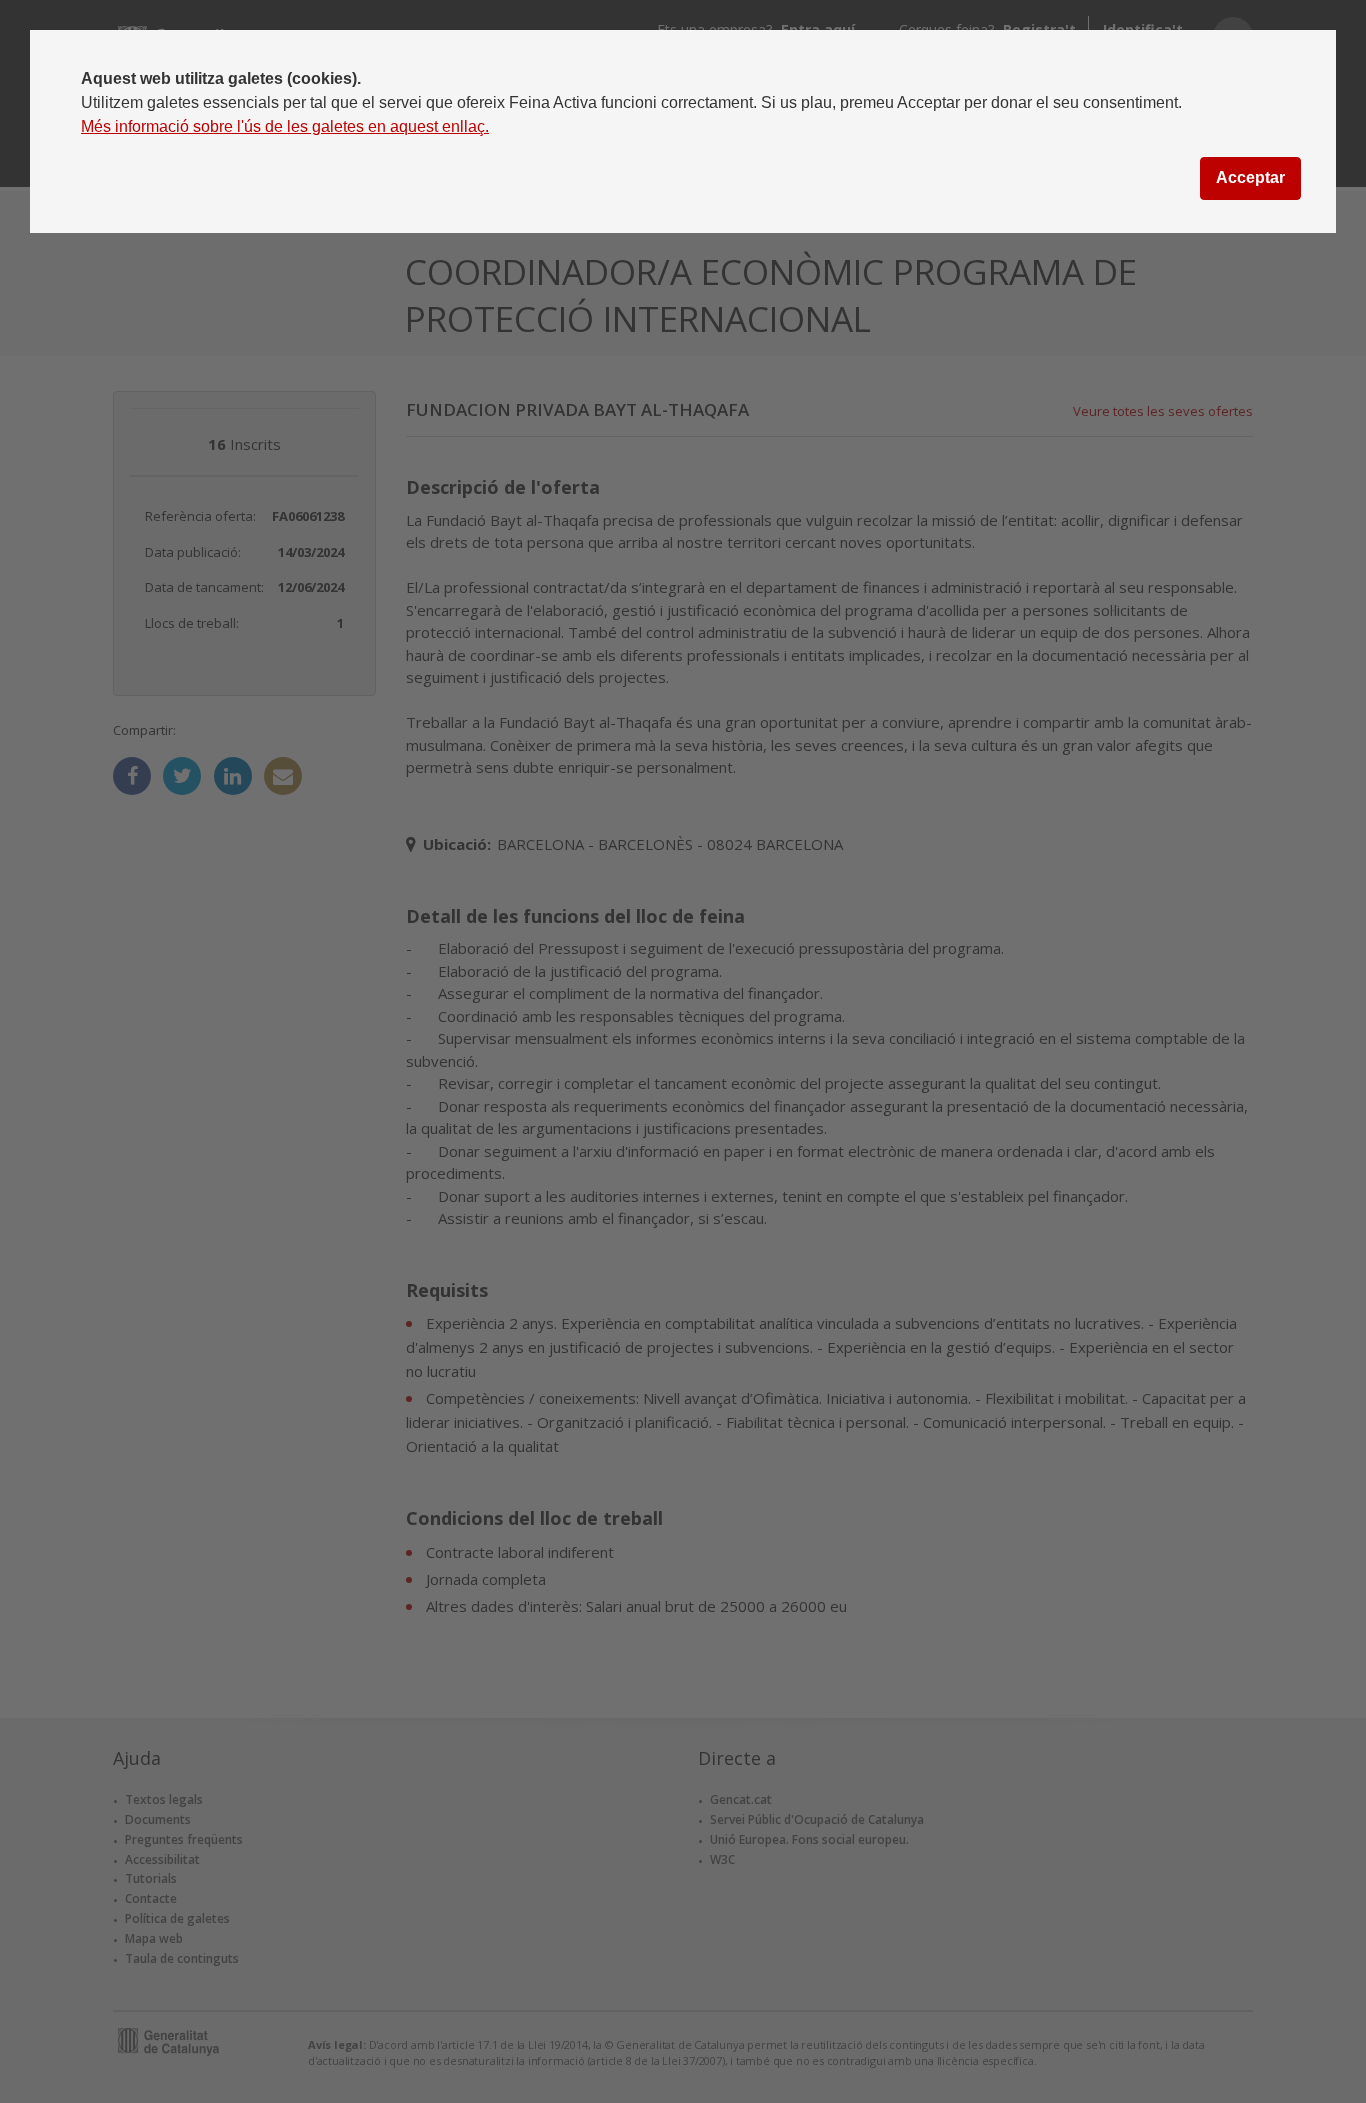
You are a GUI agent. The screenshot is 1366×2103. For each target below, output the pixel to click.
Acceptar (1250, 177)
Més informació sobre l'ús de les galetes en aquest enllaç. (285, 126)
